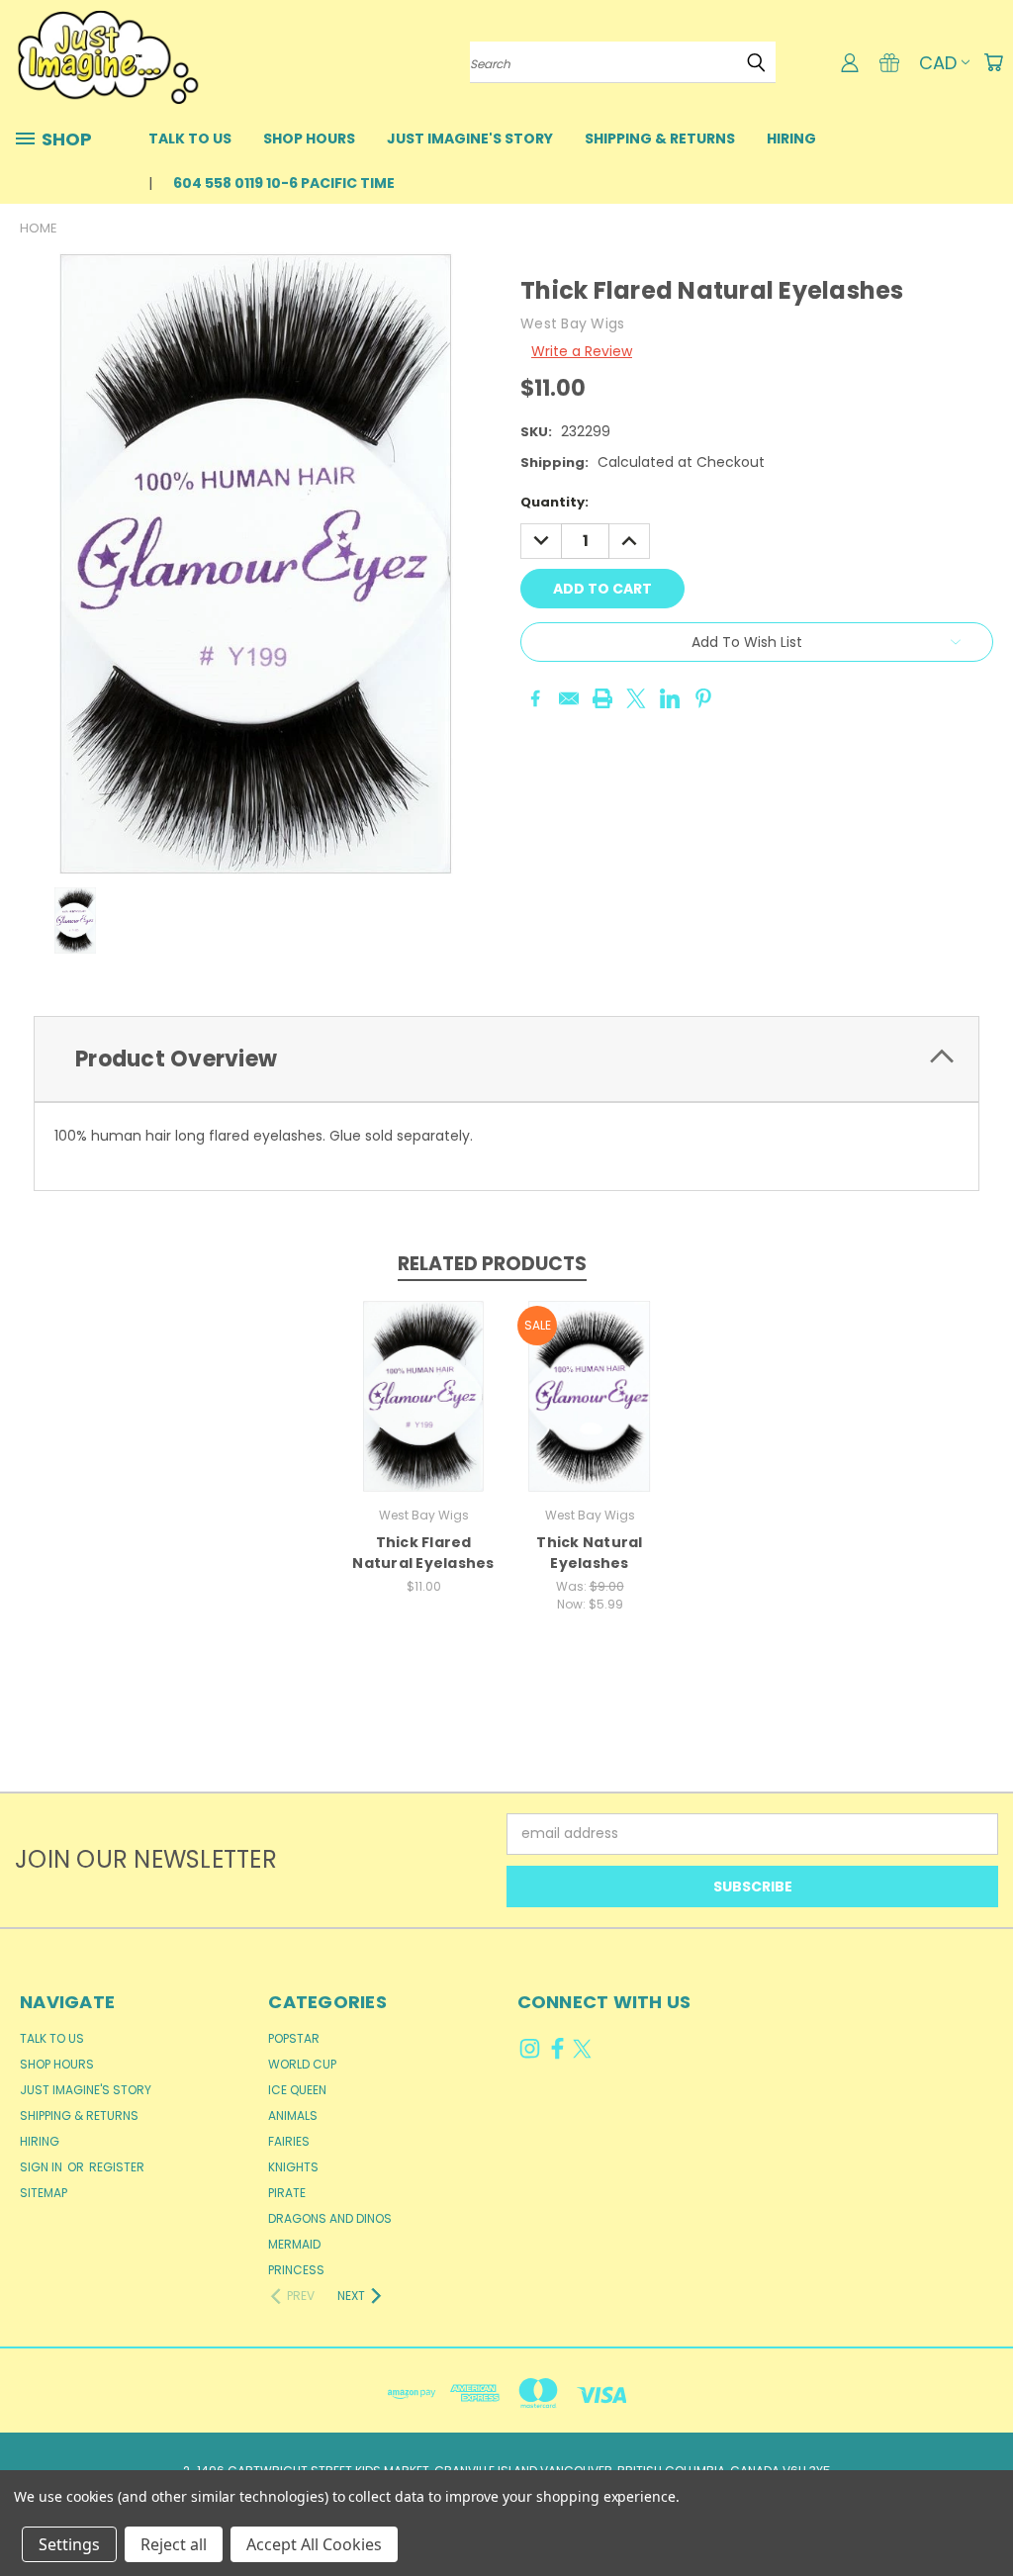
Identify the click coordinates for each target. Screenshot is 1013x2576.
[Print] (602, 698)
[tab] (506, 1059)
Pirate (287, 2193)
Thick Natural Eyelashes (589, 1553)
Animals (293, 2116)
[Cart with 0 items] (993, 62)
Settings (69, 2544)
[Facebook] (535, 698)
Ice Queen (297, 2090)
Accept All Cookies (314, 2544)
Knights (293, 2167)
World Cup (302, 2064)
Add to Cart (424, 1411)
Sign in (43, 2167)
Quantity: (554, 502)
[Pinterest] (703, 698)
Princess (296, 2270)
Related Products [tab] (492, 1264)
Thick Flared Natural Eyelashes (423, 1553)
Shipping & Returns (660, 138)
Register (117, 2167)
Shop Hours (309, 138)
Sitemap (44, 2193)
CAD (938, 63)
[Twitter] (636, 698)
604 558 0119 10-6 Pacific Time (284, 183)
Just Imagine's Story (470, 138)
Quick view (423, 1375)
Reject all (174, 2544)
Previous (983, 2514)
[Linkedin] (670, 698)
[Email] (569, 698)
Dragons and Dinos (330, 2218)
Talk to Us (190, 138)
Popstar (294, 2038)
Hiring (791, 138)
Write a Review (582, 351)
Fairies (289, 2141)
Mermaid (294, 2244)
